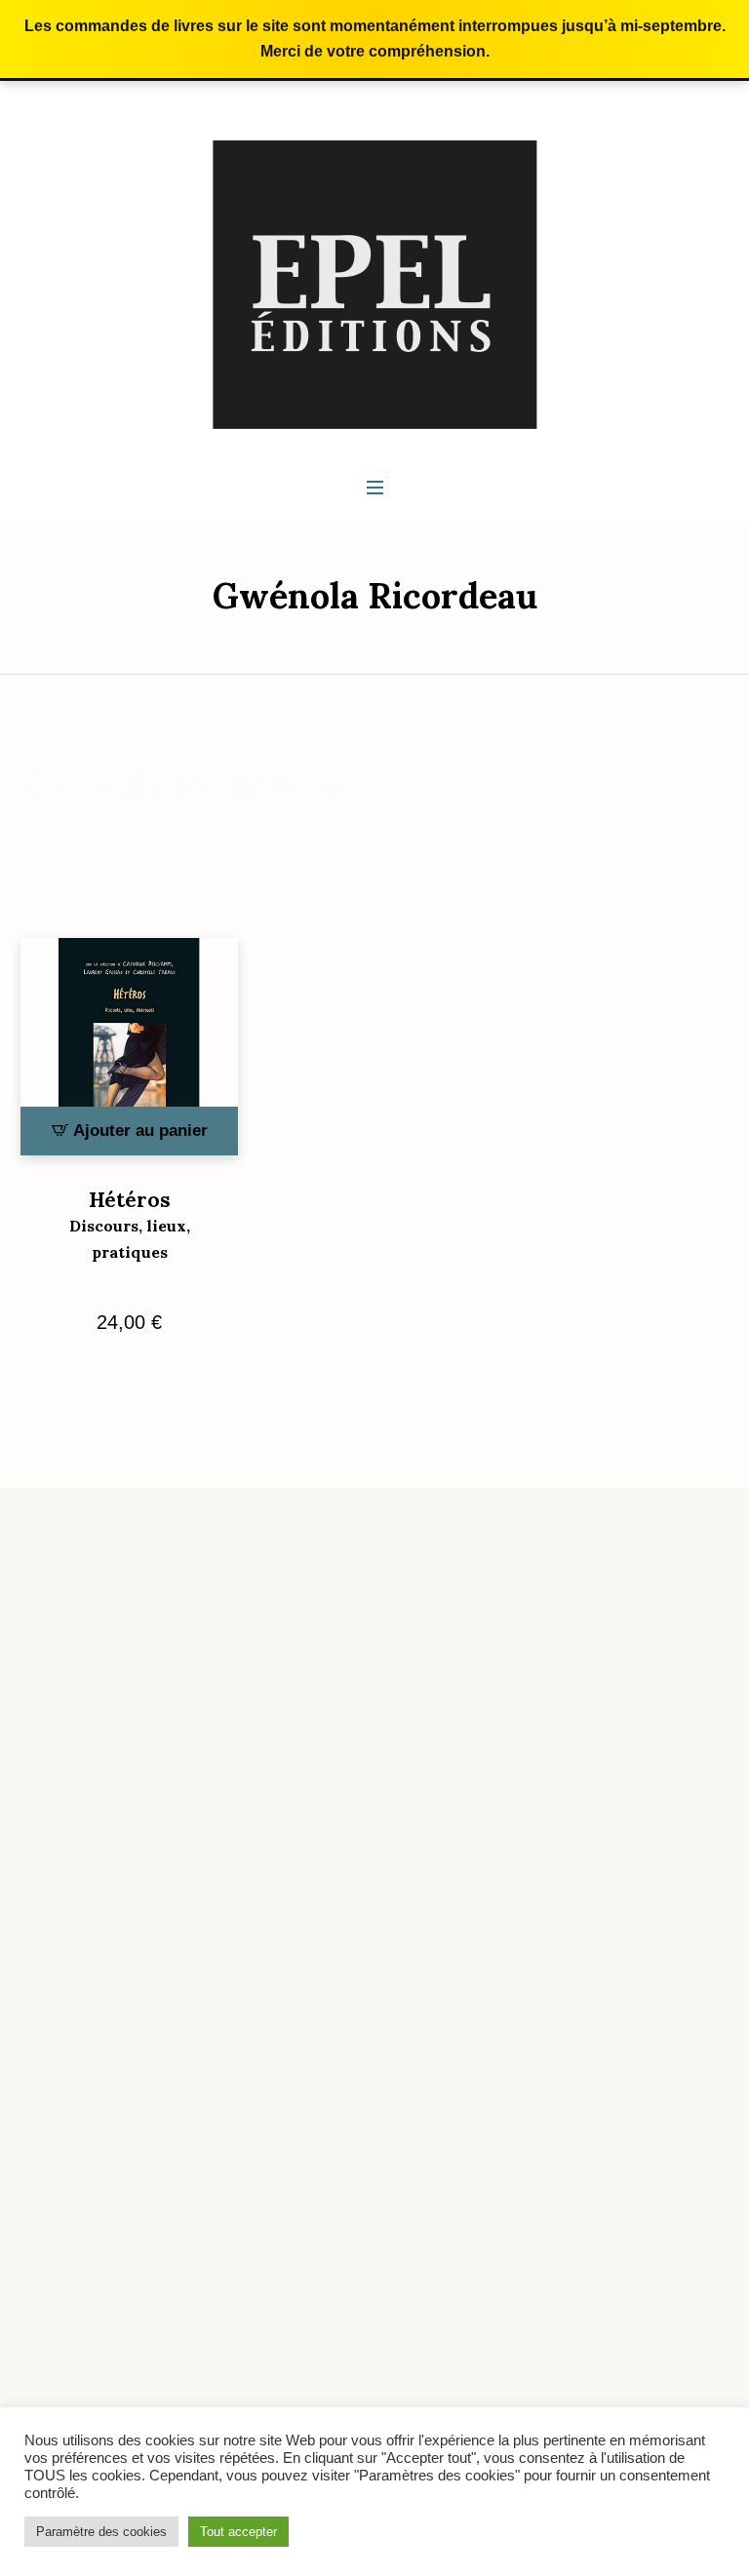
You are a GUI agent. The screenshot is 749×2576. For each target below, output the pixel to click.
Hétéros (130, 1224)
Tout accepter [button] (238, 2532)
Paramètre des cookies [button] (101, 2532)
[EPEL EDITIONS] (375, 284)
